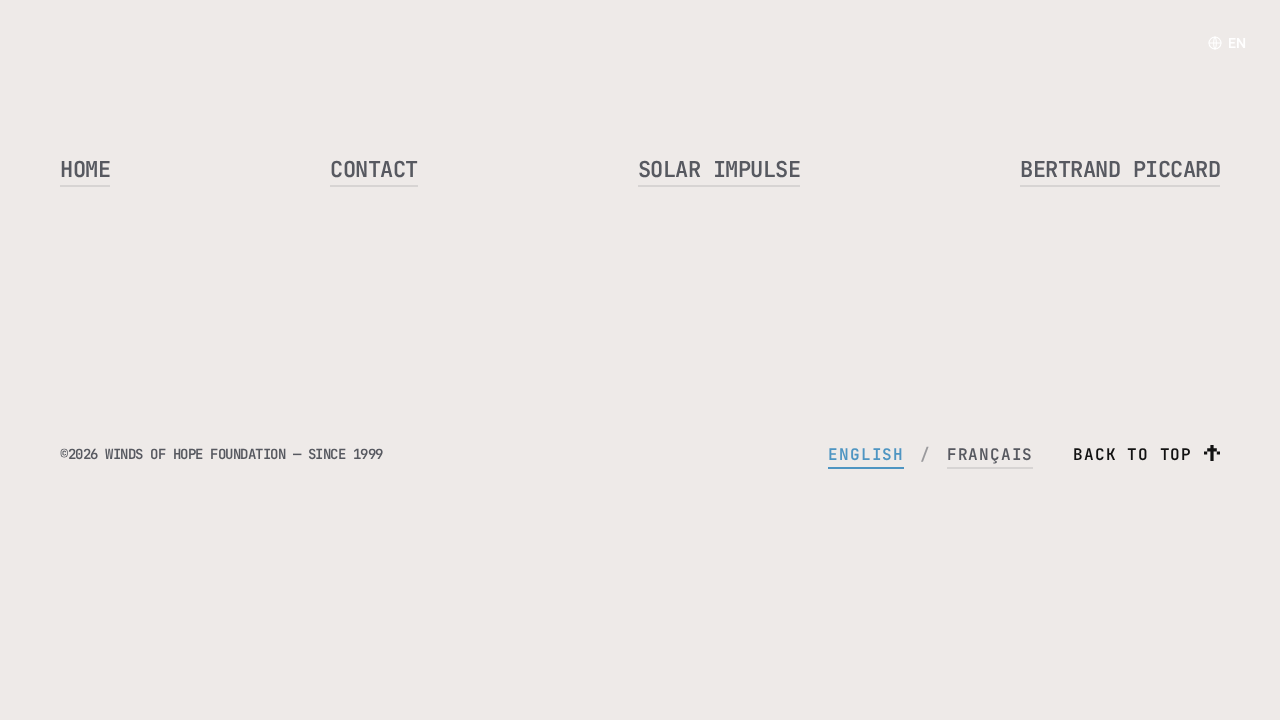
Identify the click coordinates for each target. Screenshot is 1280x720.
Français (990, 454)
